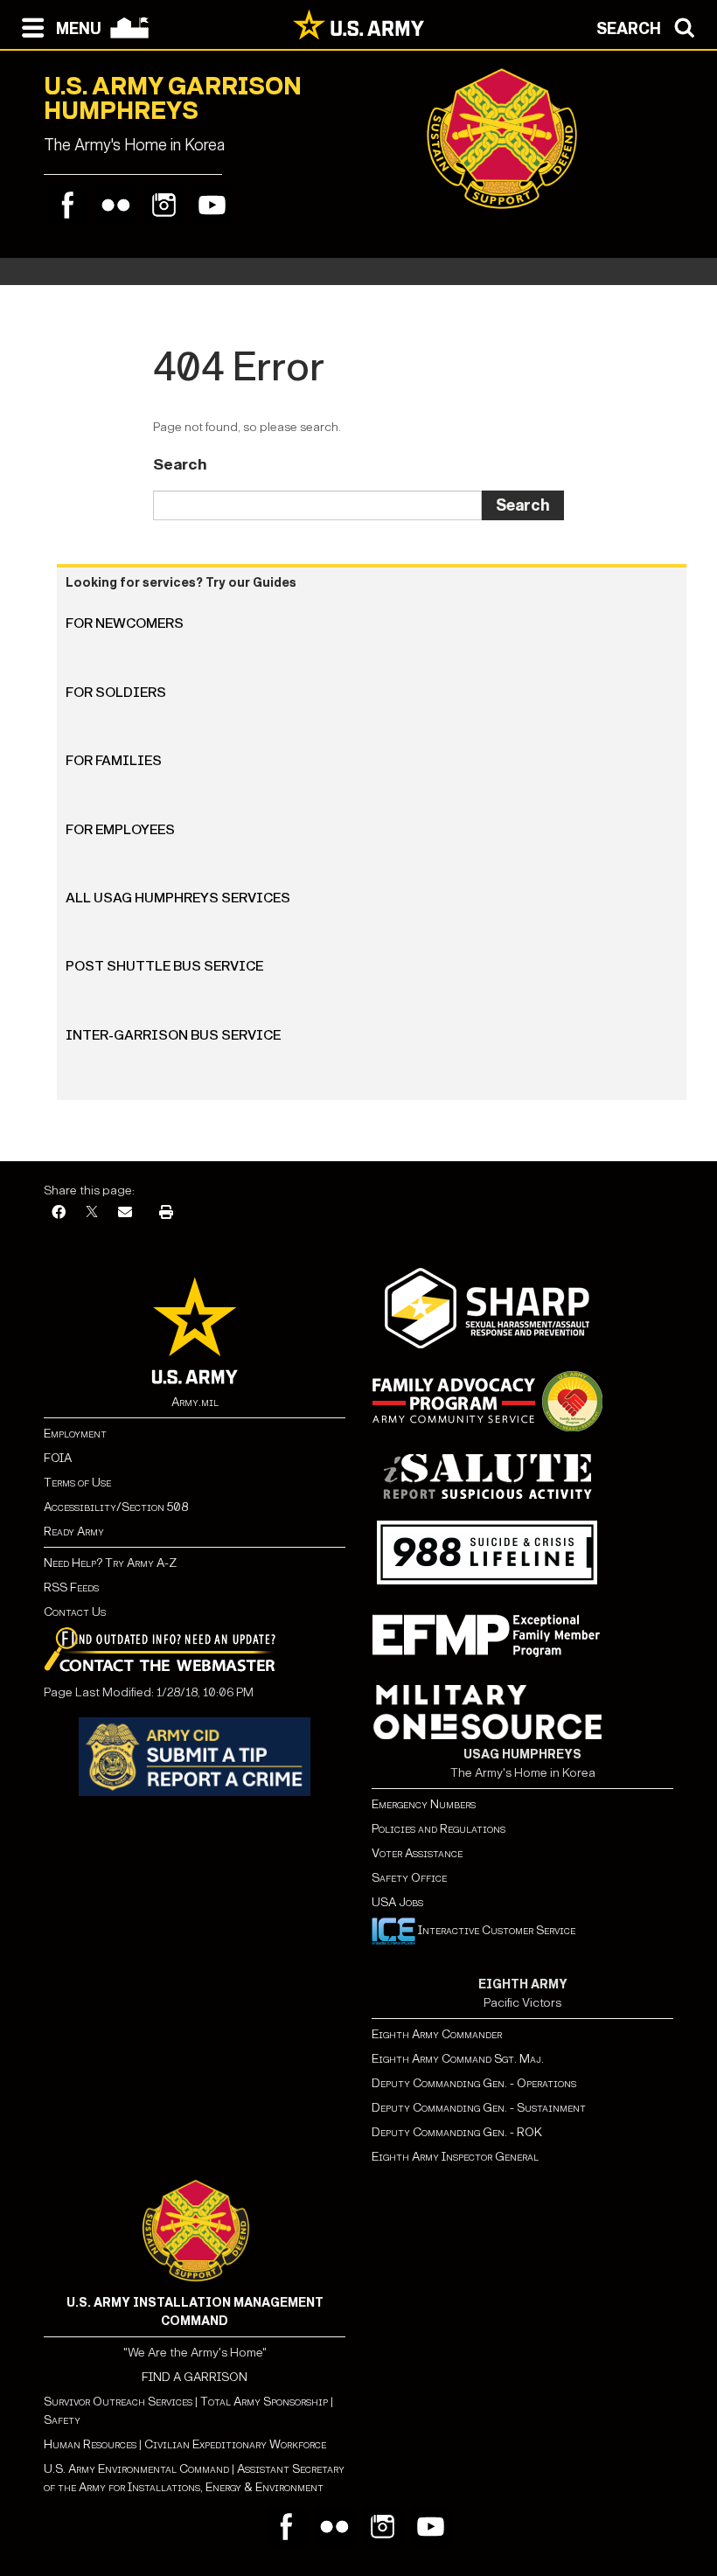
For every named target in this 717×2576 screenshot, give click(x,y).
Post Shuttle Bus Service (164, 966)
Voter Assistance (417, 1853)
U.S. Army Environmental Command (136, 2469)
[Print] (166, 1213)
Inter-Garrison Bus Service (173, 1035)
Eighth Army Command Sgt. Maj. (458, 2059)
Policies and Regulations (439, 1829)
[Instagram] (164, 205)
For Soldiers (116, 692)
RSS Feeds (71, 1587)
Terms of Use (77, 1483)
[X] (92, 1213)
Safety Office (409, 1878)
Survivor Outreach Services (118, 2402)
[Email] (125, 1213)
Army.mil (195, 1402)
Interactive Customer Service (495, 1930)
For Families (114, 760)
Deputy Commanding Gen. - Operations (474, 2083)
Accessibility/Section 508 (116, 1507)
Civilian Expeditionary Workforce (235, 2444)
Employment (75, 1434)
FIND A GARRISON (195, 2377)
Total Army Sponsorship (264, 2402)
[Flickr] (116, 205)
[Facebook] (68, 205)
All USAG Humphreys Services (178, 898)
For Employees (120, 829)
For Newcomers (125, 623)
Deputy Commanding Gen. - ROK (457, 2132)
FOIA (58, 1458)
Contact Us (75, 1612)
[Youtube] (212, 205)
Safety (62, 2420)
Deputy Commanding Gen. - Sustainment (479, 2108)
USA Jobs (397, 1902)
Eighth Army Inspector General (455, 2157)
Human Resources (90, 2444)
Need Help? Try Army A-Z (110, 1563)
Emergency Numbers (424, 1804)
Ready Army (74, 1532)
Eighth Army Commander (437, 2034)
